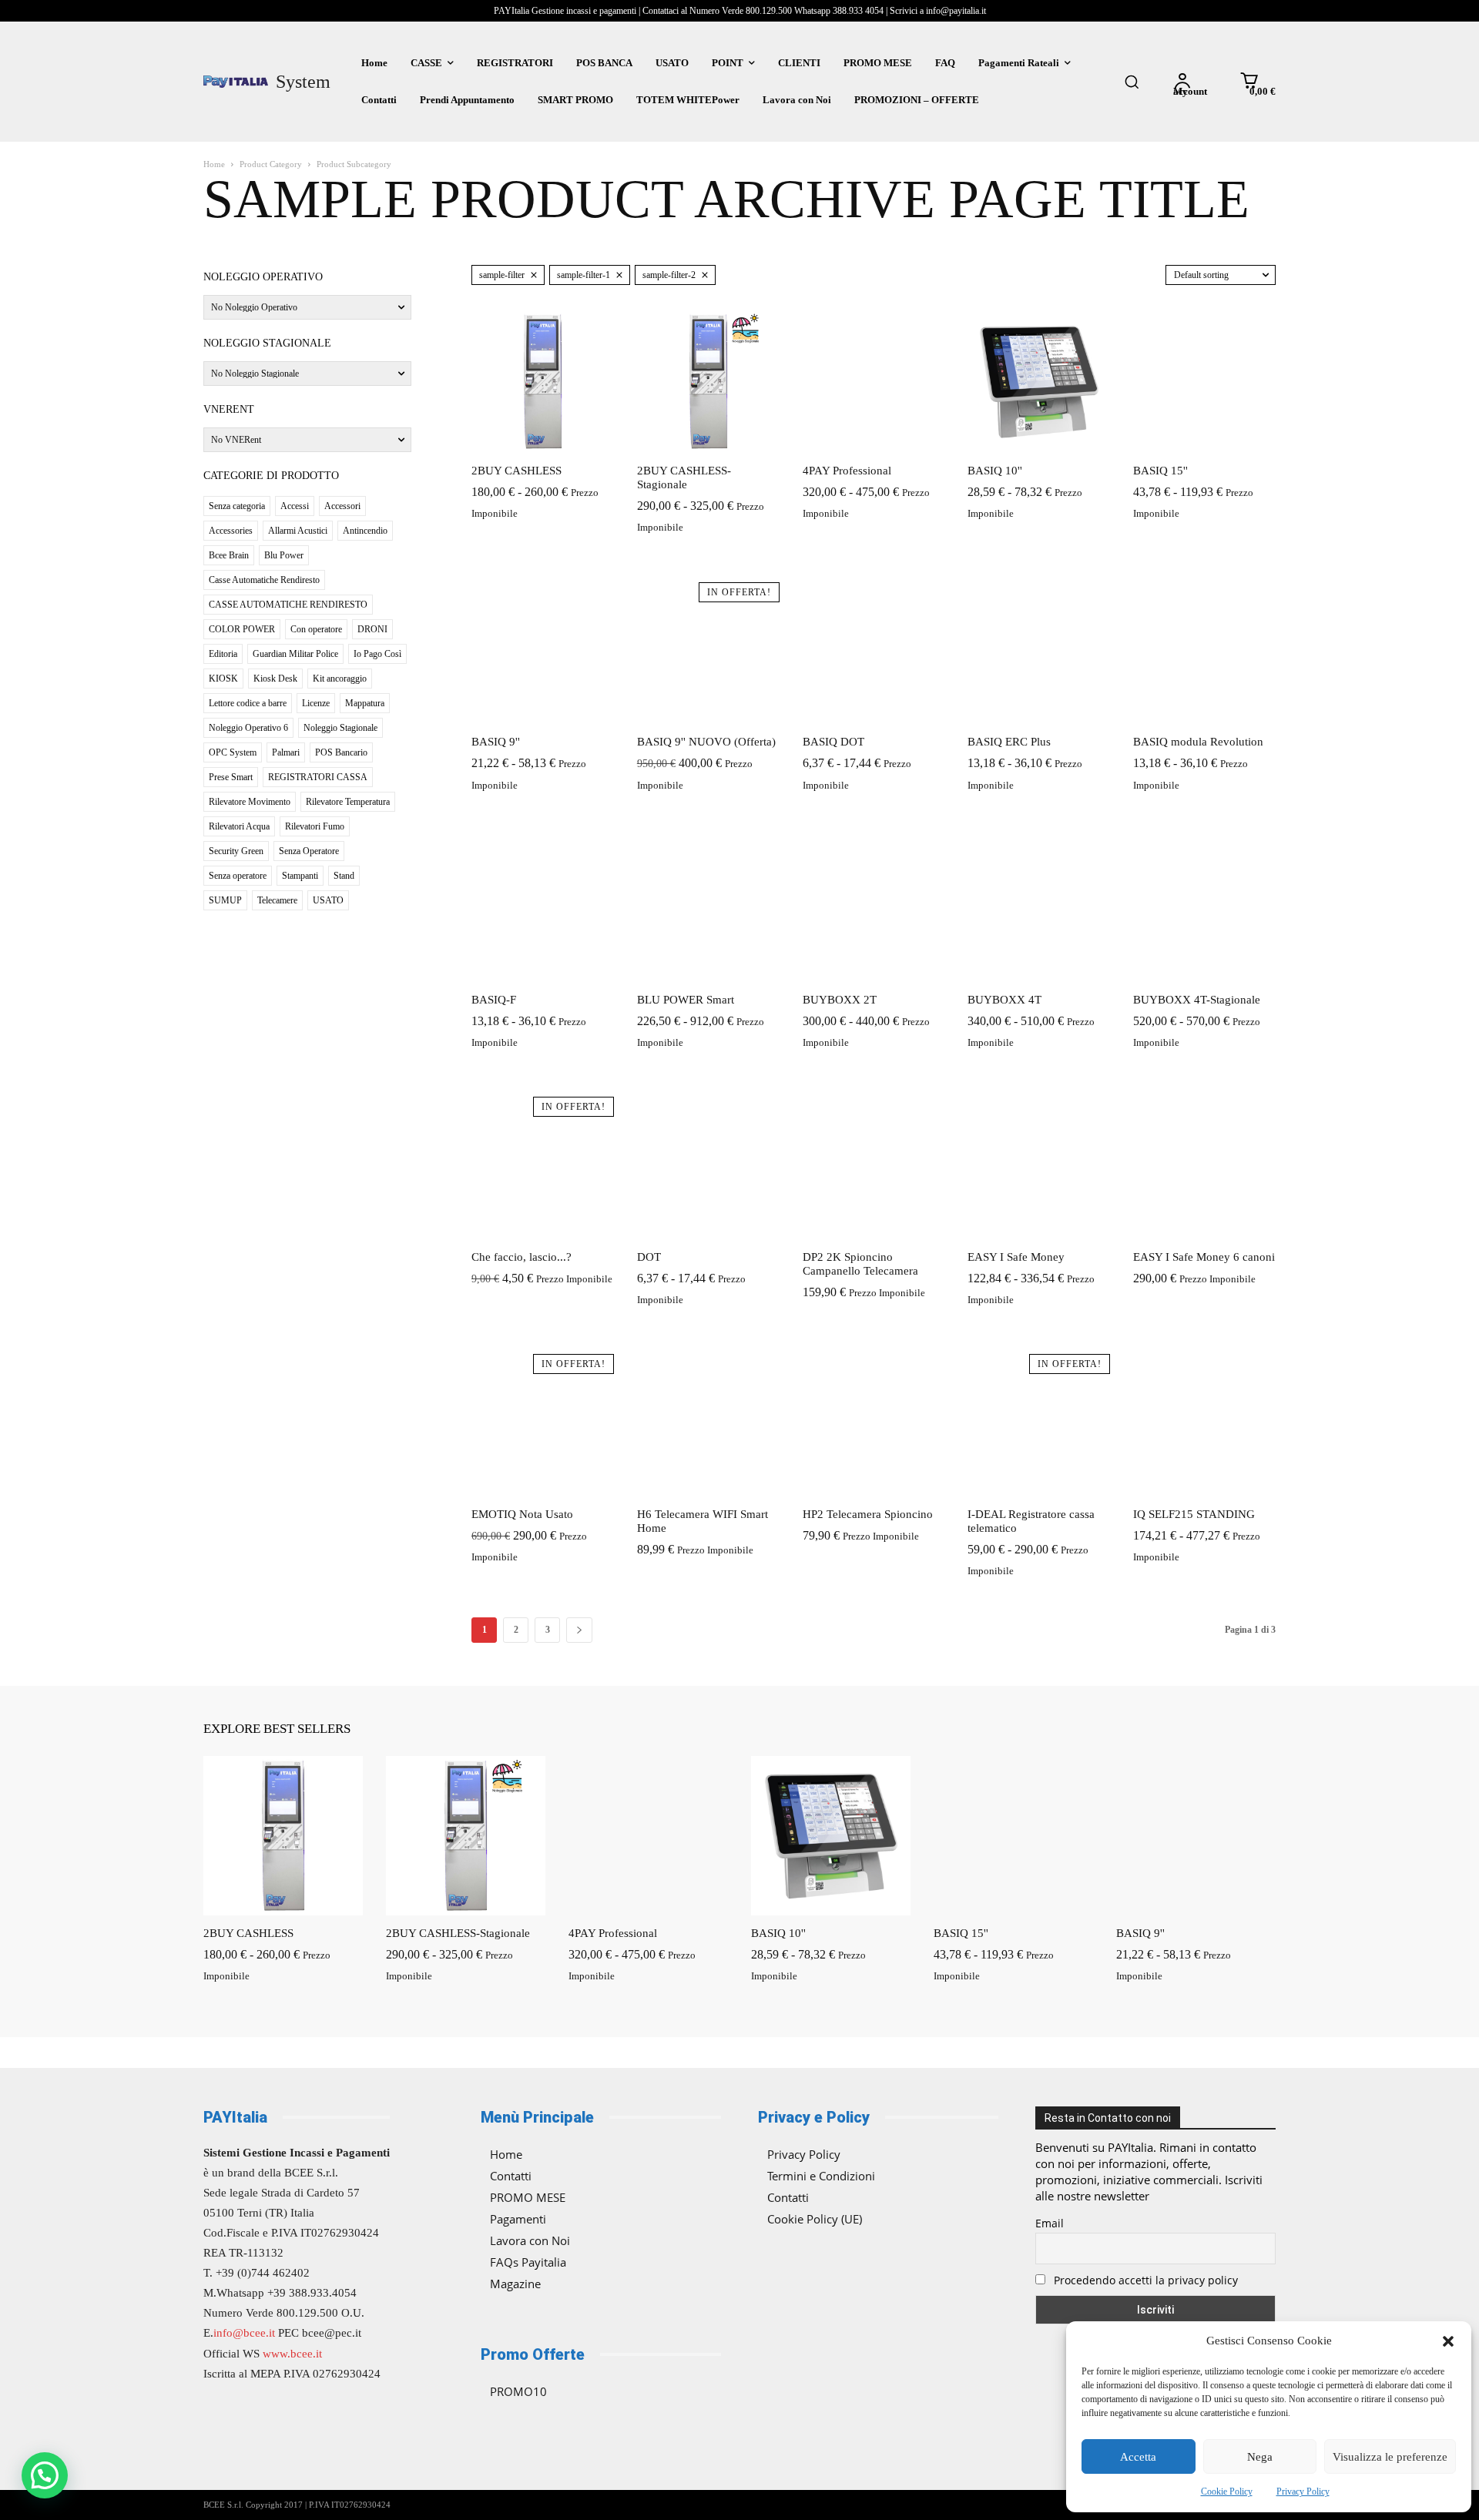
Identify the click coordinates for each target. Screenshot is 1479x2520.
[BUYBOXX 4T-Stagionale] (1204, 911)
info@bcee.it (244, 2333)
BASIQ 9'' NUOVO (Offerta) (706, 742)
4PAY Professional (847, 471)
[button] (1448, 2341)
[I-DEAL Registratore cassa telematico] (1039, 1425)
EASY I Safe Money (1016, 1257)
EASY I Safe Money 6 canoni (1204, 1257)
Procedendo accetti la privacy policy (1144, 2280)
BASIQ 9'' (496, 742)
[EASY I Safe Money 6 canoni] (1204, 1168)
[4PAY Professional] (874, 382)
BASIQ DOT (833, 742)
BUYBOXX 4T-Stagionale (1197, 1000)
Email (1050, 2223)
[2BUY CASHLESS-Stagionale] (708, 382)
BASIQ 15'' (1160, 471)
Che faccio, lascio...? (522, 1257)
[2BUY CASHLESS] (543, 382)
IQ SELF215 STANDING (1194, 1514)
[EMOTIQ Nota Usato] (543, 1425)
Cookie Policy (1227, 2492)
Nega (1260, 2457)
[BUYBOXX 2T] (874, 911)
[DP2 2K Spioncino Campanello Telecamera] (874, 1168)
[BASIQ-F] (543, 911)
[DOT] (708, 1168)
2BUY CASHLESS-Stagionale (458, 1933)
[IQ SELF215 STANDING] (1204, 1425)
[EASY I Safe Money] (1039, 1168)
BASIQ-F (494, 1000)
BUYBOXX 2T (840, 1000)
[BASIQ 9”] (543, 653)
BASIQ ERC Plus (1009, 742)
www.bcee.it (292, 2354)
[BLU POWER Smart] (708, 911)
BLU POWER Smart (686, 1000)
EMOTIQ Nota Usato (522, 1514)
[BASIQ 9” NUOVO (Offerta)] (708, 653)
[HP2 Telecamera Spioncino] (874, 1425)
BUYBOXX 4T (1004, 1000)
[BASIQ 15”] (1204, 382)
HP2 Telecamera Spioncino (868, 1514)
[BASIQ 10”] (1039, 382)
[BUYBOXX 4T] (1039, 911)
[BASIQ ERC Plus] (1039, 653)
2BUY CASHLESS (516, 471)
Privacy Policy (1303, 2492)
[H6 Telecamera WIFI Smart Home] (708, 1425)
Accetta (1138, 2457)
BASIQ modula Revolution (1198, 742)
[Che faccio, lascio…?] (543, 1168)
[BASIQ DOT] (874, 653)
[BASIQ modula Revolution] (1204, 653)
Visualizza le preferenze (1390, 2457)
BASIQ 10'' (995, 471)
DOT (649, 1257)
